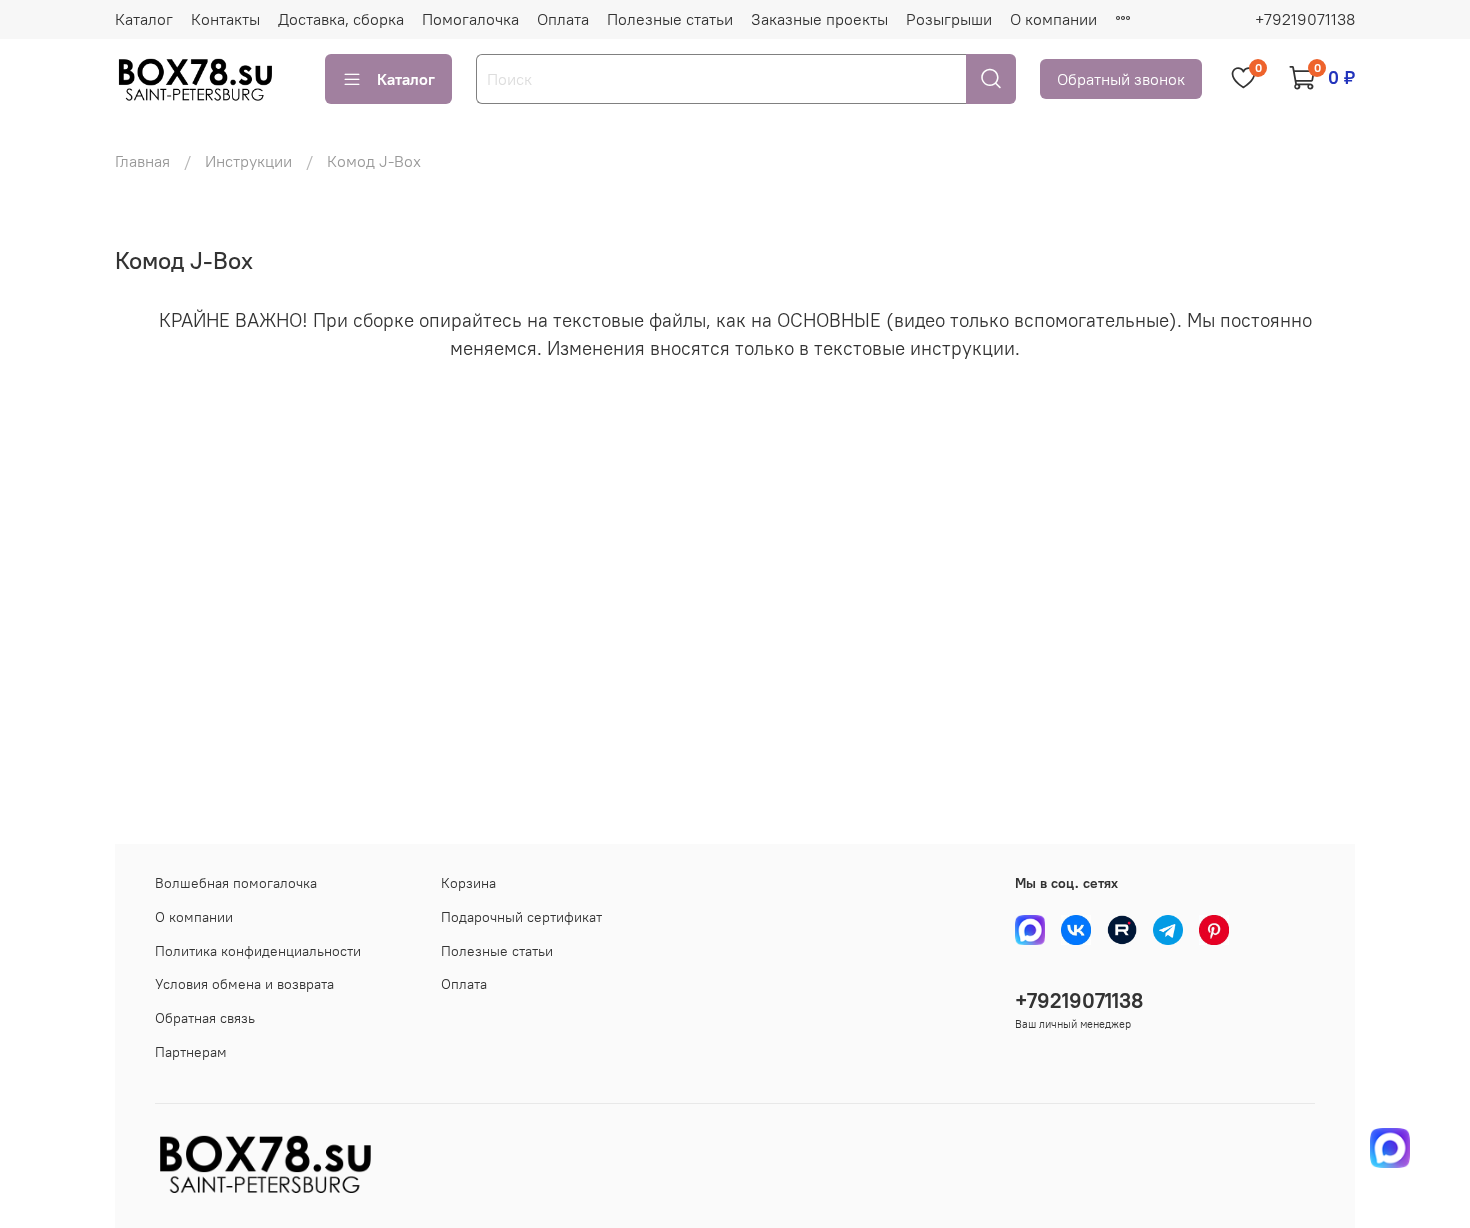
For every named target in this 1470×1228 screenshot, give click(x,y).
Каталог (144, 19)
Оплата (563, 19)
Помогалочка (470, 19)
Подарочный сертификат (521, 917)
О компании (1053, 19)
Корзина (468, 883)
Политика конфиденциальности (258, 951)
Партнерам (191, 1052)
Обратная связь (205, 1018)
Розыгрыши (949, 19)
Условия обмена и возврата (244, 984)
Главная (142, 161)
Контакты (225, 19)
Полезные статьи (670, 19)
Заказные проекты (819, 19)
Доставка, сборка (341, 19)
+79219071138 (1305, 19)
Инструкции (248, 161)
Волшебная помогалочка (236, 883)
